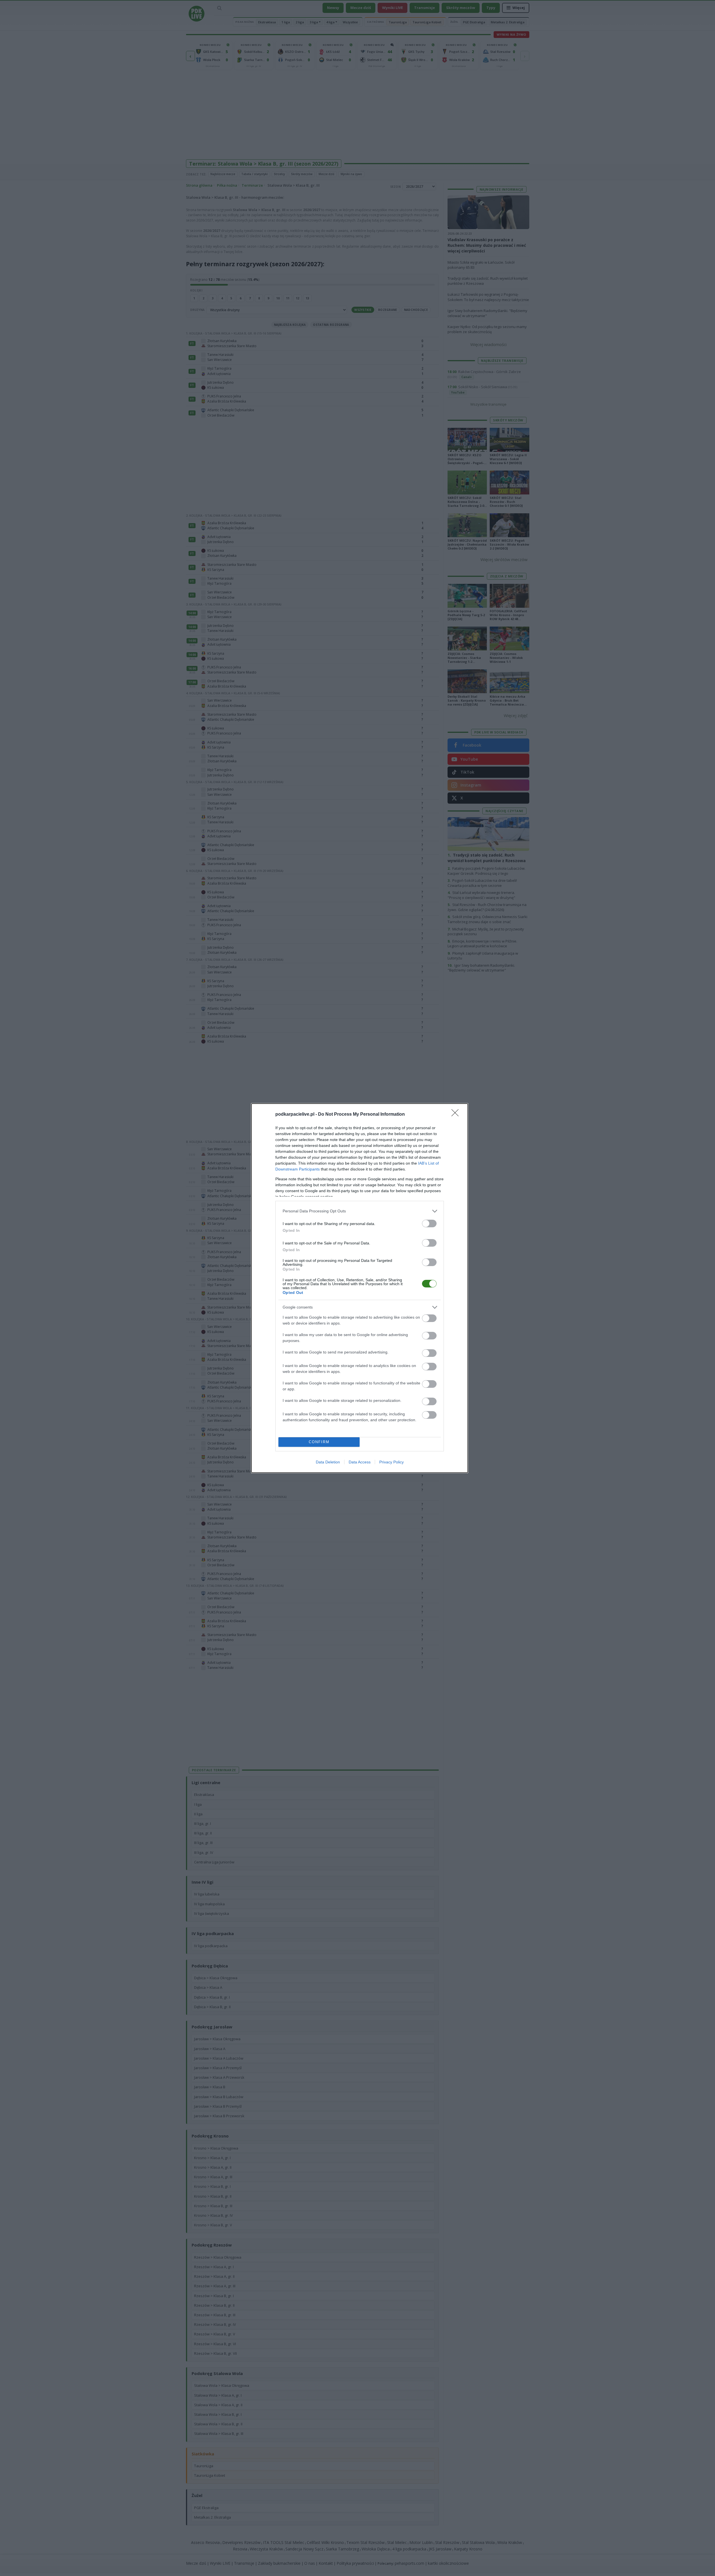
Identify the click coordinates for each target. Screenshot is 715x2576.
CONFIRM (319, 1442)
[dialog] (360, 1288)
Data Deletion (328, 1462)
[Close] (457, 1115)
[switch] (429, 1223)
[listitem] (360, 1211)
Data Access (360, 1462)
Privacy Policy (391, 1462)
